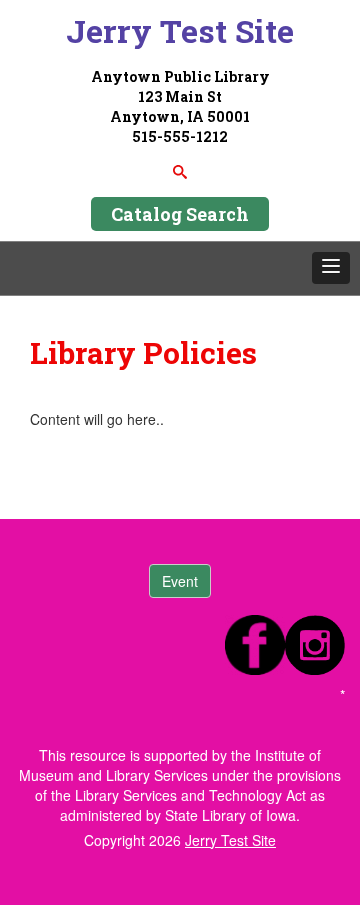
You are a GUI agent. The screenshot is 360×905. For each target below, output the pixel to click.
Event (180, 581)
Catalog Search (180, 214)
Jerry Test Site (180, 30)
